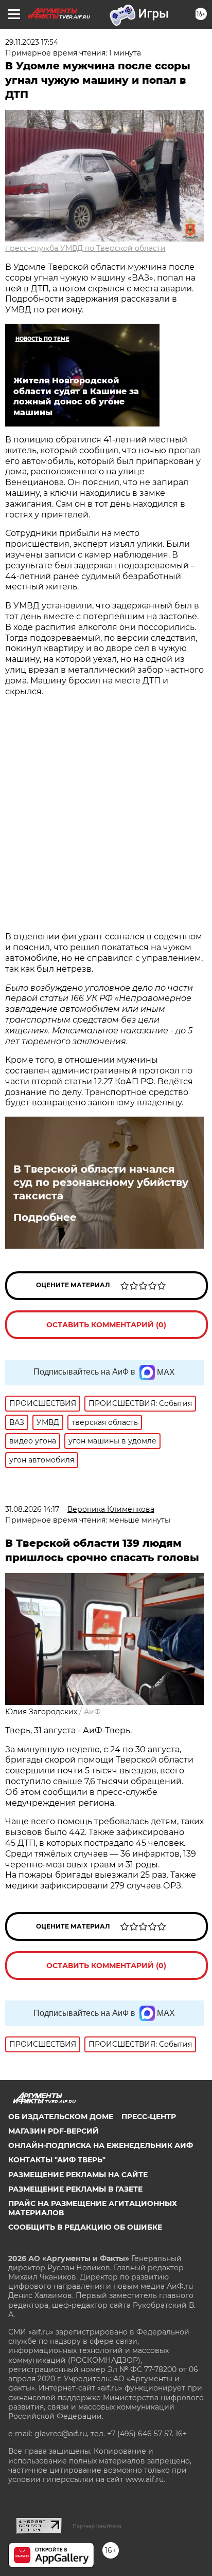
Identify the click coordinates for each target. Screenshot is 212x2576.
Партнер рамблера (97, 2526)
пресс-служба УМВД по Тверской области (85, 248)
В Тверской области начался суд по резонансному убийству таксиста (101, 1182)
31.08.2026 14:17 (32, 1509)
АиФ (92, 1712)
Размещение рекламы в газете (75, 2189)
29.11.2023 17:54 (32, 42)
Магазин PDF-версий (54, 2131)
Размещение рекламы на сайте (78, 2175)
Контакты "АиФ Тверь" (57, 2160)
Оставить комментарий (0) (106, 1325)
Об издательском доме (61, 2117)
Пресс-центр (149, 2117)
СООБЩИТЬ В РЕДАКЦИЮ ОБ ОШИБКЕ (85, 2227)
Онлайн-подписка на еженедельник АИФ (101, 2145)
